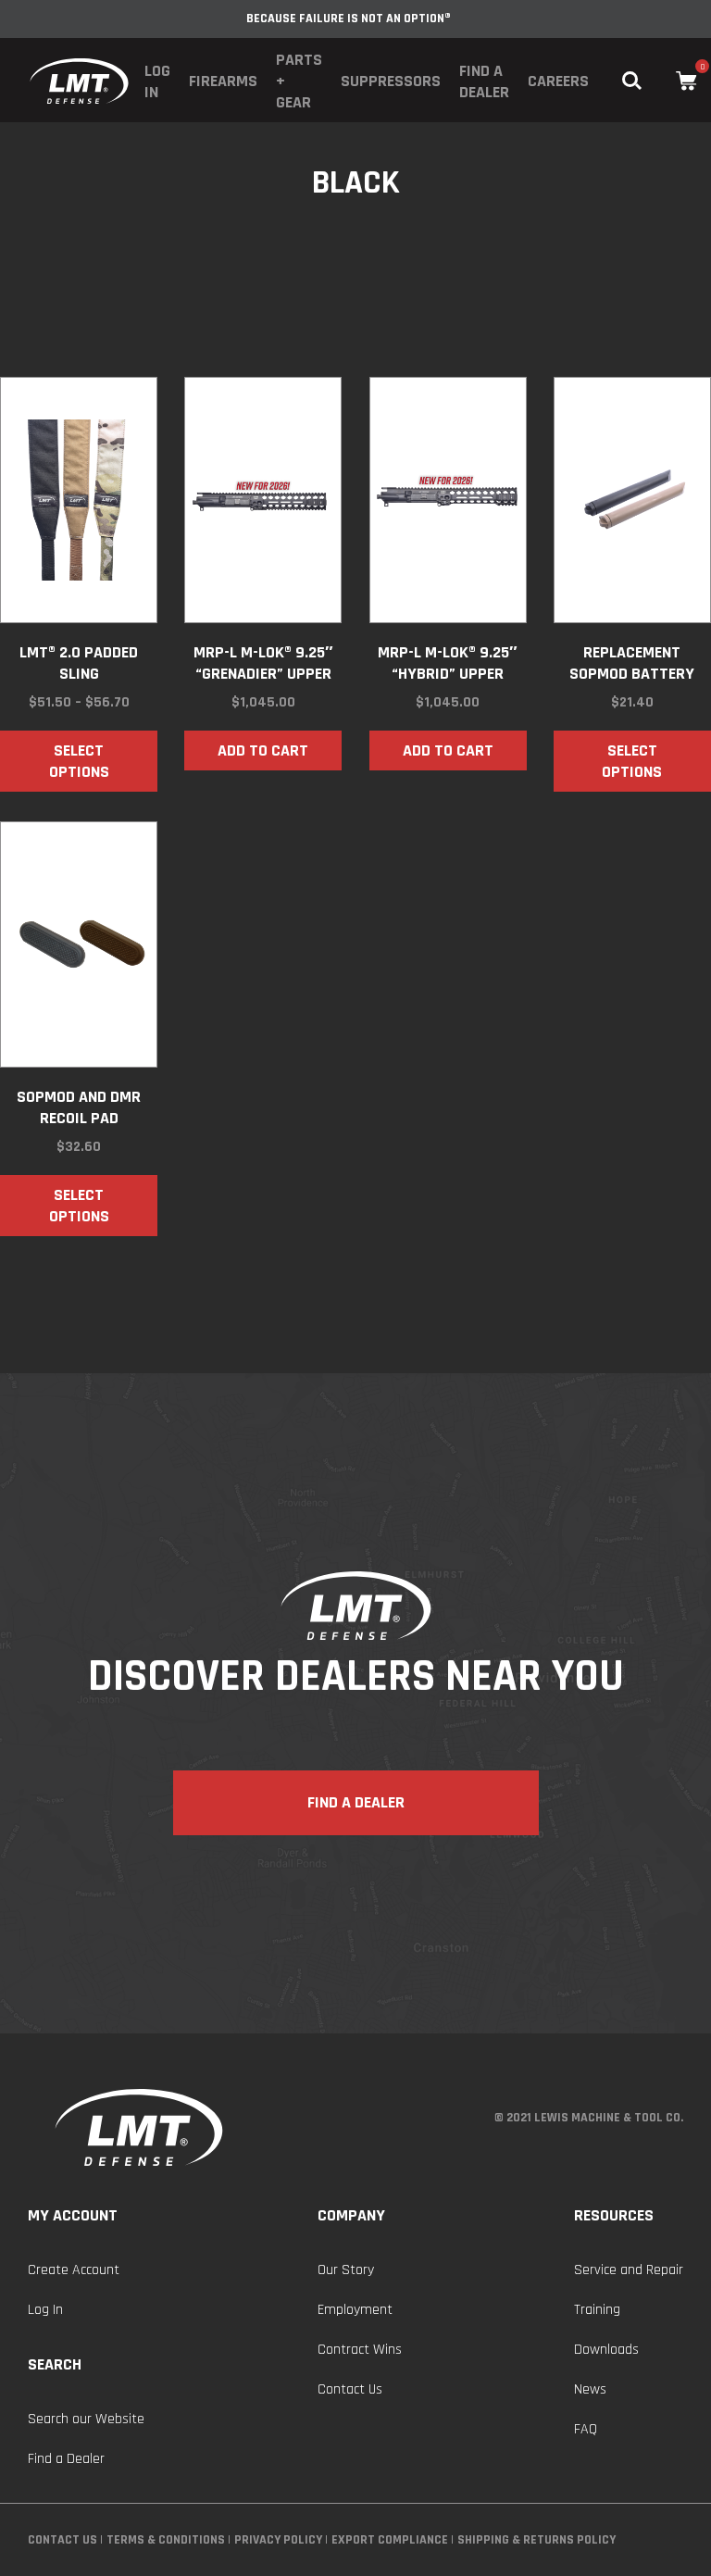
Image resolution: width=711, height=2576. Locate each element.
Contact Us (350, 2389)
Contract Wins (360, 2350)
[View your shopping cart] (686, 81)
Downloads (606, 2350)
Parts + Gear (299, 81)
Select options (79, 761)
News (590, 2389)
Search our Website (86, 2419)
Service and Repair (629, 2270)
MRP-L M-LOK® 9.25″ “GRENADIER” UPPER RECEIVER (263, 663)
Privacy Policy (278, 2540)
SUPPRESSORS (391, 81)
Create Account (74, 2270)
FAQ (586, 2429)
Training (597, 2310)
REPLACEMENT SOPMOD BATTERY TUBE (632, 663)
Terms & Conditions (166, 2540)
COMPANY (351, 2215)
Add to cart (263, 750)
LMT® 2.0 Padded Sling (79, 663)
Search (55, 2364)
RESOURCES (614, 2215)
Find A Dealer (356, 1802)
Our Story (346, 2270)
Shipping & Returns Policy (536, 2540)
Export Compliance (390, 2540)
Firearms (223, 81)
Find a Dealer (484, 81)
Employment (355, 2310)
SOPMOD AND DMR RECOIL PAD (79, 1107)
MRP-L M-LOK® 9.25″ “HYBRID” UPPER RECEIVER (448, 663)
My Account (73, 2215)
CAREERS (558, 81)
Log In (157, 81)
